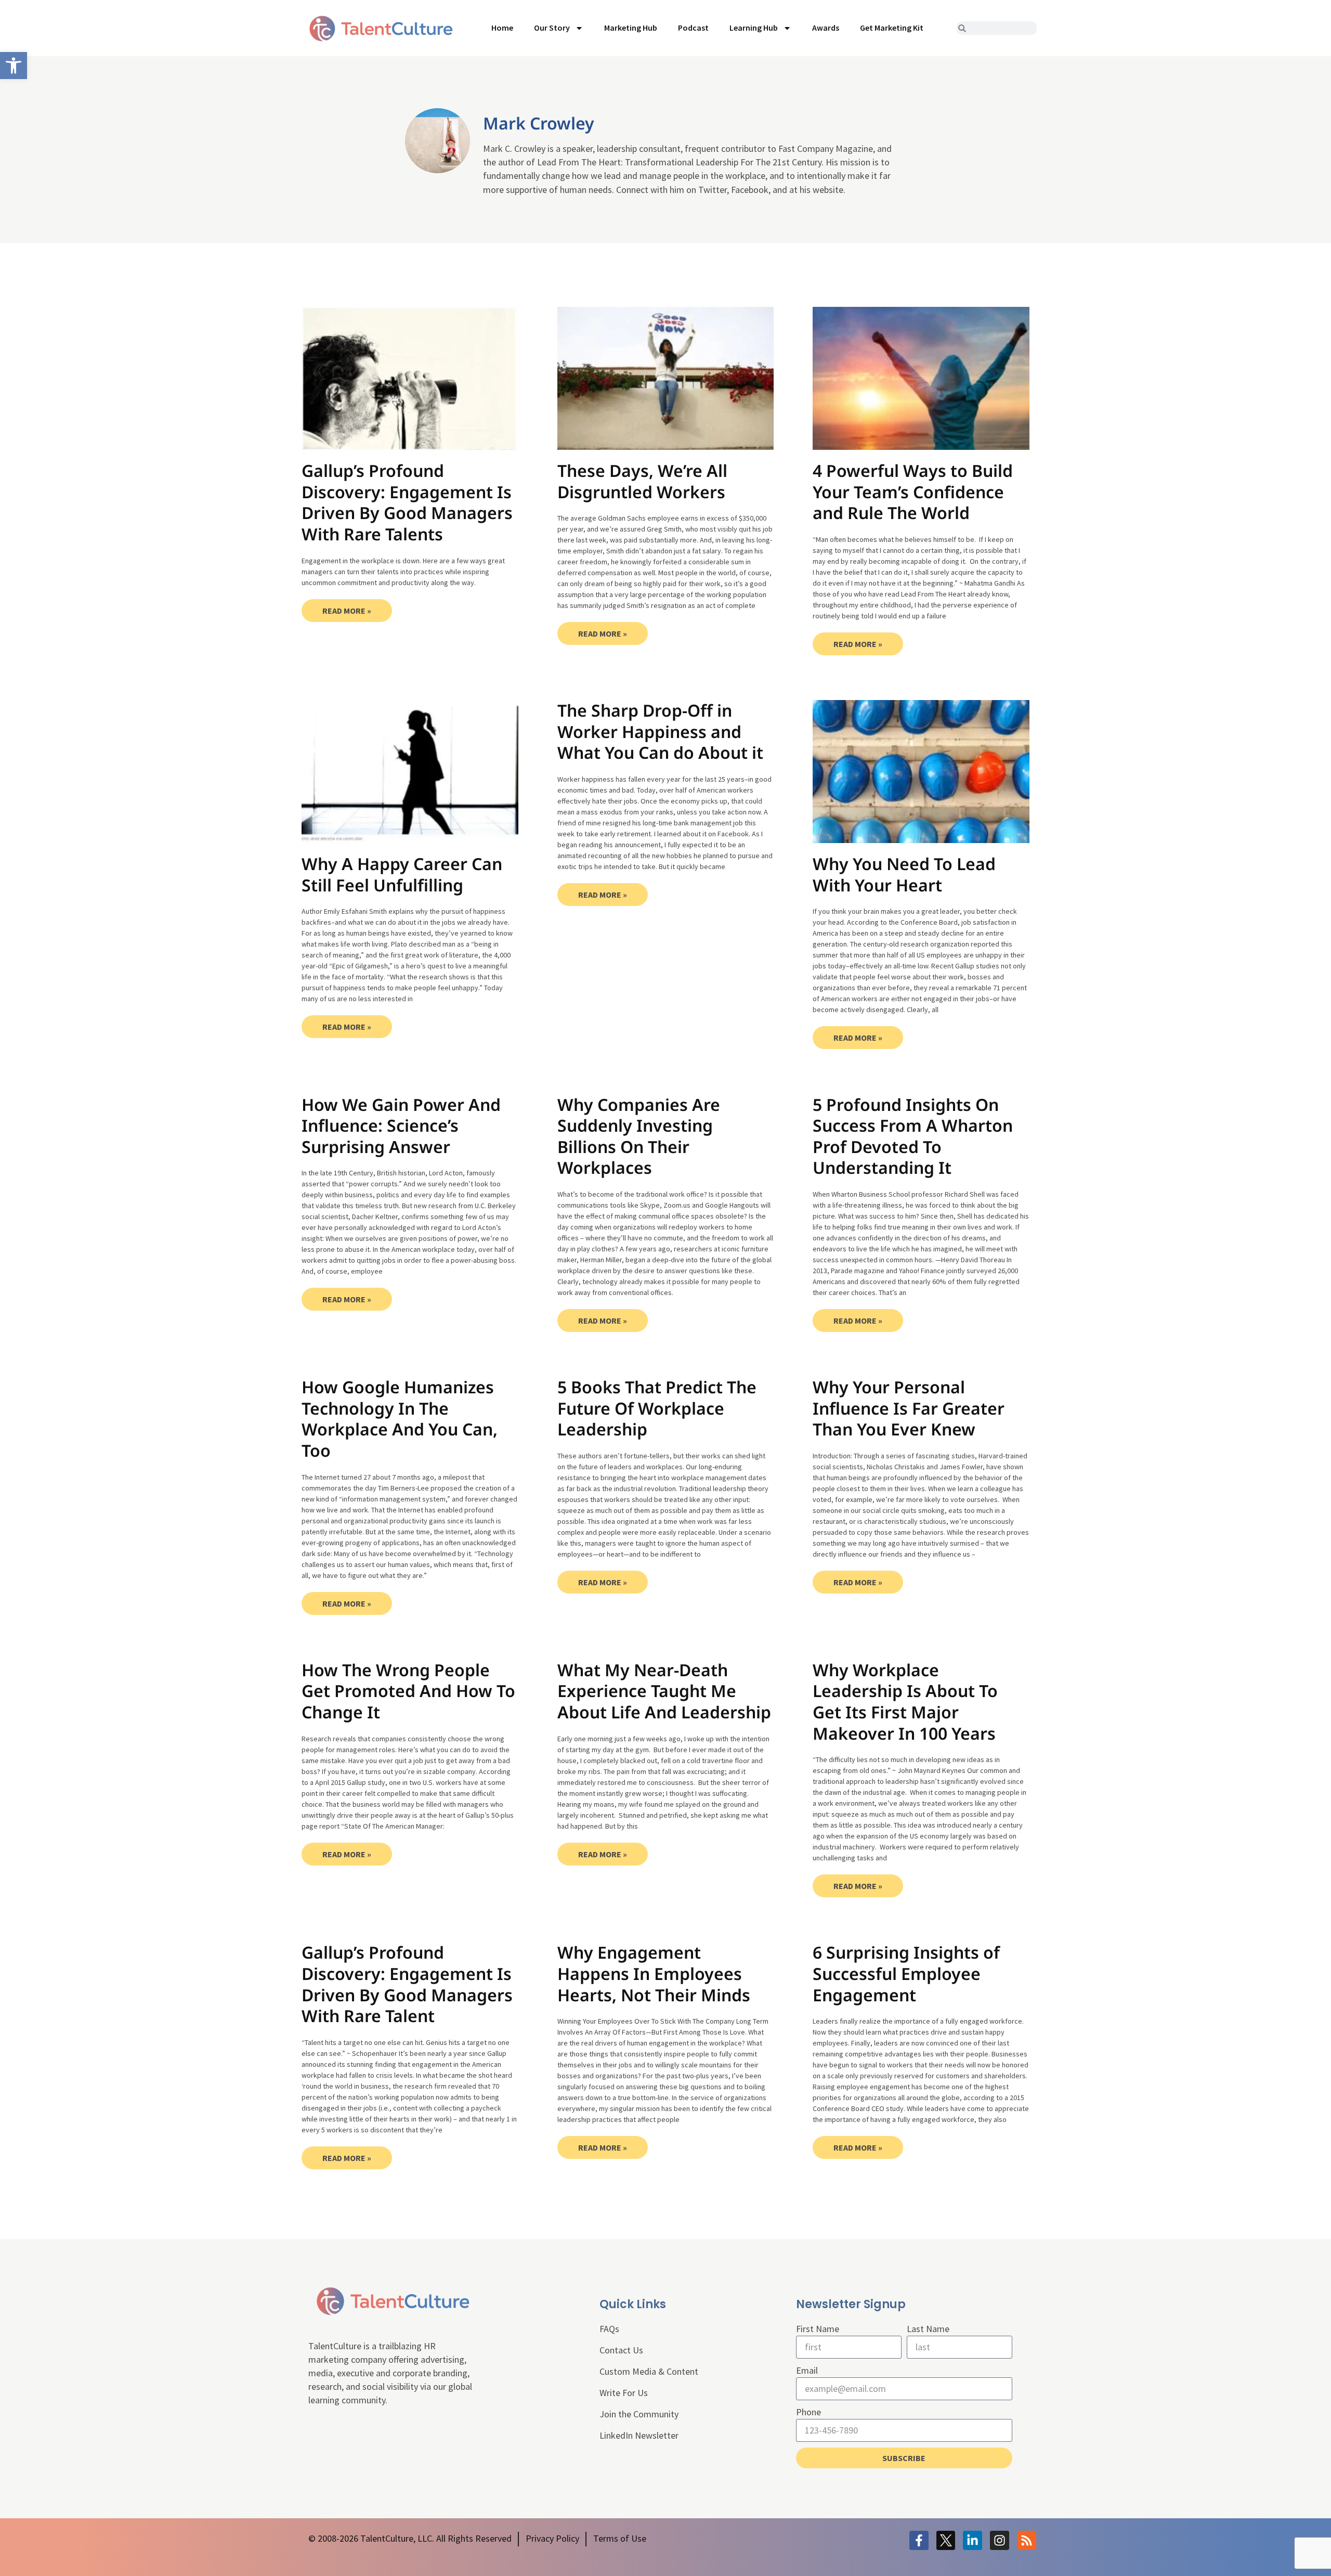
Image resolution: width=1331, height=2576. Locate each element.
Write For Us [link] (624, 2393)
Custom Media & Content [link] (649, 2371)
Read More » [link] (347, 611)
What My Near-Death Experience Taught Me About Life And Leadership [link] (664, 1691)
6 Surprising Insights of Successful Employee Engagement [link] (906, 1973)
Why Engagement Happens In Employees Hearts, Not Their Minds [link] (654, 1973)
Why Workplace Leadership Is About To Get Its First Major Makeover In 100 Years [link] (905, 1701)
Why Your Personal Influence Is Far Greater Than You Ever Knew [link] (909, 1408)
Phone (808, 2412)
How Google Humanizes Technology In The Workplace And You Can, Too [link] (400, 1419)
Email (807, 2370)
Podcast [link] (693, 28)
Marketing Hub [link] (631, 28)
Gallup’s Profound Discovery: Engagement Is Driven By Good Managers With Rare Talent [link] (407, 1984)
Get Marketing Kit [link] (892, 28)
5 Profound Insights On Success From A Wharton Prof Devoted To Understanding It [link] (913, 1136)
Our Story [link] (552, 28)
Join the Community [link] (639, 2414)
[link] (14, 66)
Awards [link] (826, 28)
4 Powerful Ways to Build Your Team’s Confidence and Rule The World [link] (913, 491)
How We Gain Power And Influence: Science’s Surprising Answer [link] (401, 1125)
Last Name (928, 2329)
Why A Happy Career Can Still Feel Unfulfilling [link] (402, 874)
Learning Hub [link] (754, 28)
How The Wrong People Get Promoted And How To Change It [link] (408, 1691)
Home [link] (502, 28)
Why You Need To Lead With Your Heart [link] (904, 874)
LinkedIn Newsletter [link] (639, 2435)
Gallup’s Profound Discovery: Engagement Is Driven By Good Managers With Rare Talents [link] (407, 502)
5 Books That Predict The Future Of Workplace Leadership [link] (657, 1408)
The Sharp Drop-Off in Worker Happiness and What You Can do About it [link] (660, 731)
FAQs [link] (609, 2329)
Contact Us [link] (621, 2350)
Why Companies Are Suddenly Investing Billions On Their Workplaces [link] (639, 1136)
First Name (818, 2329)
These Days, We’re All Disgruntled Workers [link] (642, 481)
